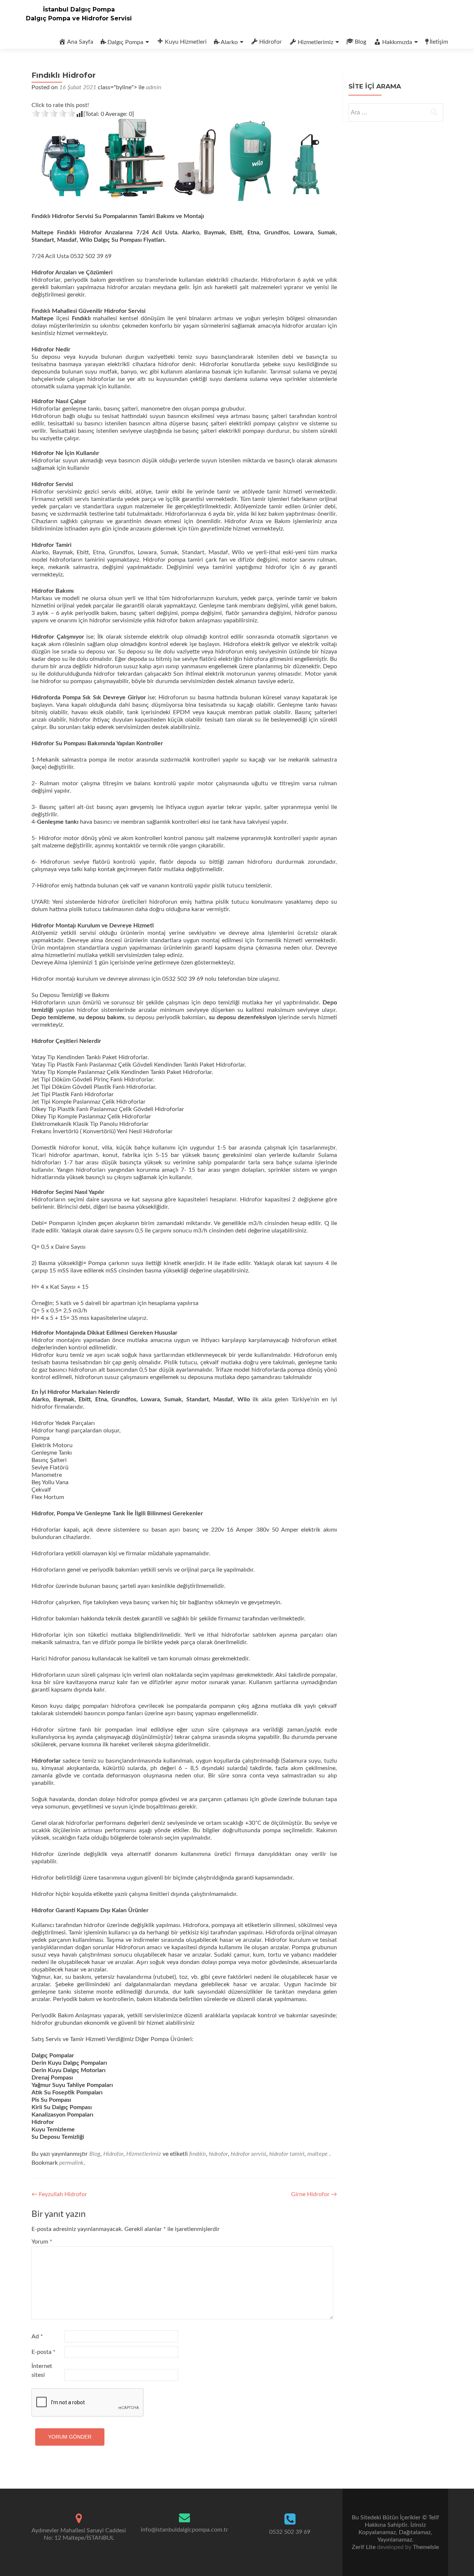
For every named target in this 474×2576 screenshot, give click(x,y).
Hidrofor (271, 42)
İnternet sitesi (42, 2371)
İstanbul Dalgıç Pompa (79, 9)
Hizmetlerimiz (316, 42)
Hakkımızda (397, 42)
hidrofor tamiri (287, 2154)
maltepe (318, 2154)
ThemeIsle (426, 2547)
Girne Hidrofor (314, 2194)
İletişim (439, 42)
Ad (37, 2336)
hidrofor (218, 2154)
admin (153, 87)
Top (456, 2558)
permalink (71, 2163)
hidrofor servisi (248, 2154)
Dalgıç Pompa (125, 42)
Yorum (42, 2242)
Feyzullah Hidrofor (59, 2194)
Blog (360, 42)
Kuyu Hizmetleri (186, 42)
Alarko (229, 42)
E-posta (44, 2352)
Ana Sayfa (80, 42)
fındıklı (198, 2154)
